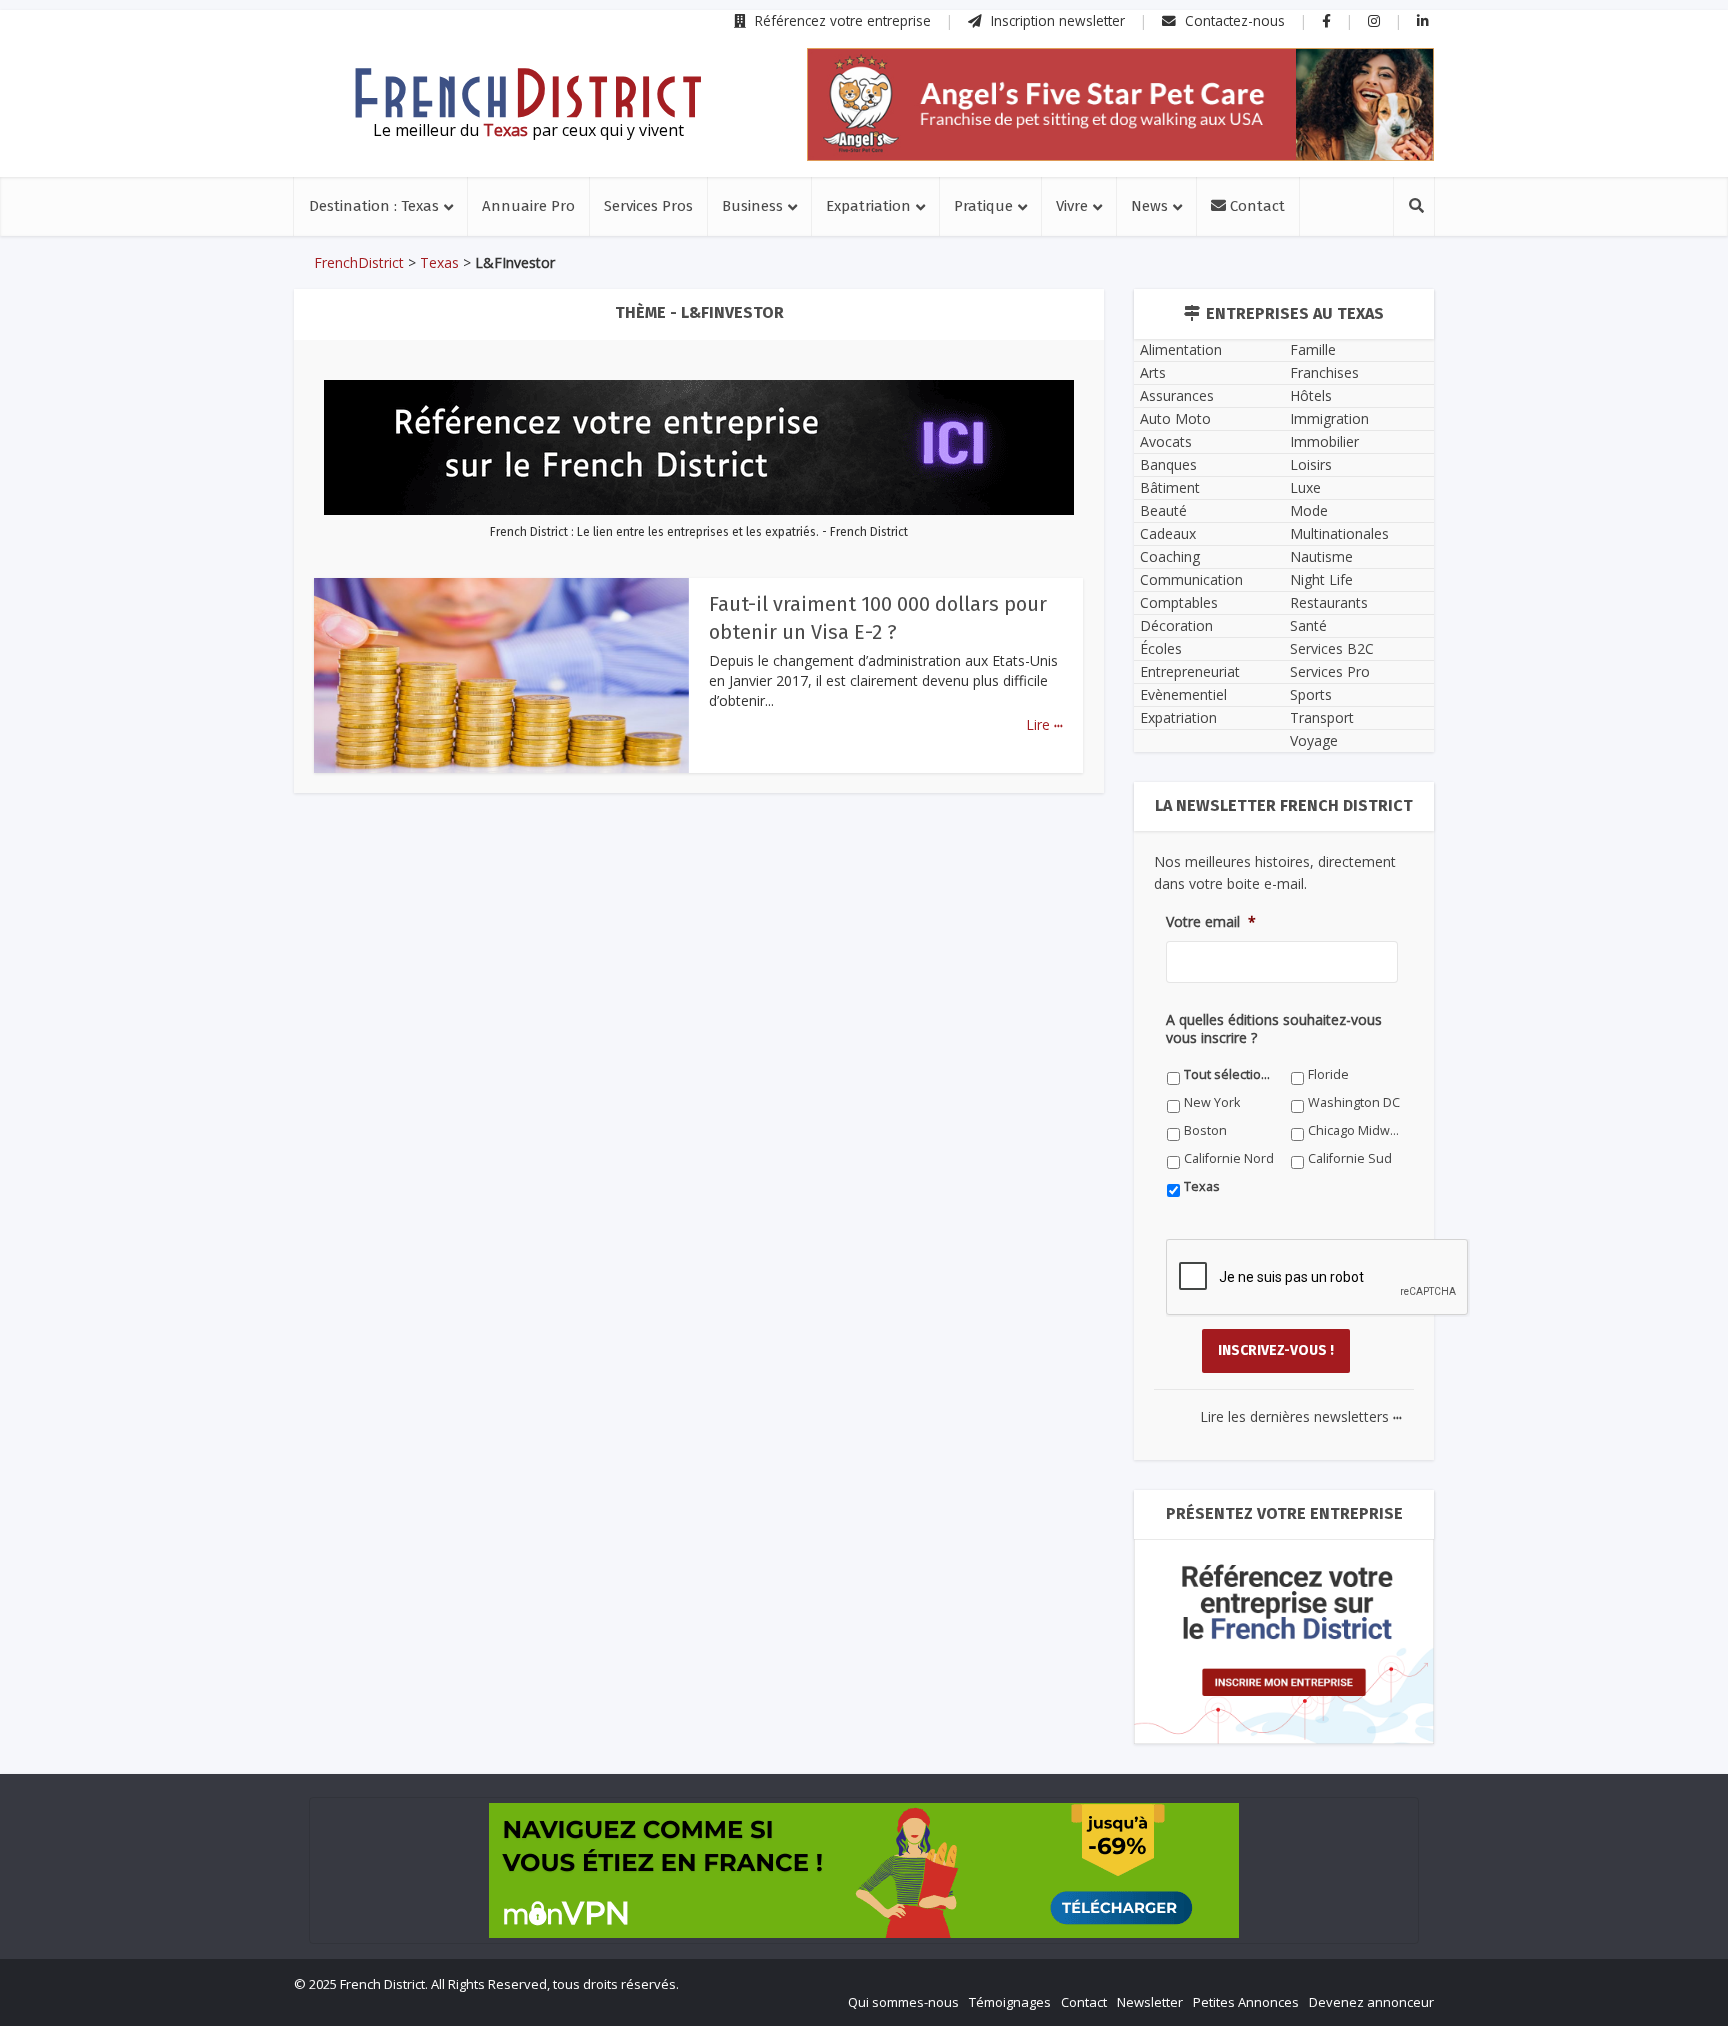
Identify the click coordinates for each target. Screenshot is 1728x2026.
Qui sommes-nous (903, 2002)
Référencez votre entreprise (841, 20)
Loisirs (1311, 464)
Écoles (1161, 648)
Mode (1309, 510)
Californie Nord (1229, 1158)
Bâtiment (1170, 487)
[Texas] (528, 93)
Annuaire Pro (528, 206)
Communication (1191, 579)
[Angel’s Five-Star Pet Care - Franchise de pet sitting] (1120, 104)
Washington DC (1354, 1102)
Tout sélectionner (1230, 1074)
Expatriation (868, 206)
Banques (1168, 464)
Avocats (1166, 441)
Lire (1044, 724)
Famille (1313, 349)
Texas (439, 262)
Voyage (1314, 740)
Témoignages (1010, 2002)
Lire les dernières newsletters (1301, 1416)
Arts (1153, 372)
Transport (1322, 717)
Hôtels (1311, 395)
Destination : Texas (374, 206)
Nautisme (1321, 556)
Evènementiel (1183, 694)
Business (752, 206)
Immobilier (1324, 441)
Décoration (1176, 625)
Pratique (983, 206)
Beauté (1163, 510)
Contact (1255, 206)
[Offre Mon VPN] (864, 1870)
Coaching (1170, 556)
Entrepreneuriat (1190, 671)
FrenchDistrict (359, 262)
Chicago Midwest (1354, 1130)
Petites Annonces (1246, 2002)
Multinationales (1339, 533)
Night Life (1321, 579)
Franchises (1324, 372)
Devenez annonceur (1371, 2002)
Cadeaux (1168, 533)
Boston (1205, 1130)
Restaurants (1329, 602)
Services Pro (1330, 671)
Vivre (1072, 206)
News (1149, 206)
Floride (1328, 1074)
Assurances (1177, 395)
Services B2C (1332, 648)
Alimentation (1181, 349)
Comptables (1179, 602)
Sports (1311, 694)
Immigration (1329, 418)
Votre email (1211, 922)
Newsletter (1150, 2002)
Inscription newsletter (1056, 20)
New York (1212, 1102)
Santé (1308, 625)
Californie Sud (1350, 1158)
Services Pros (648, 206)
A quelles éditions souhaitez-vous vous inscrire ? (1274, 1029)
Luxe (1305, 487)
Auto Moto (1175, 418)
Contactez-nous (1233, 20)
